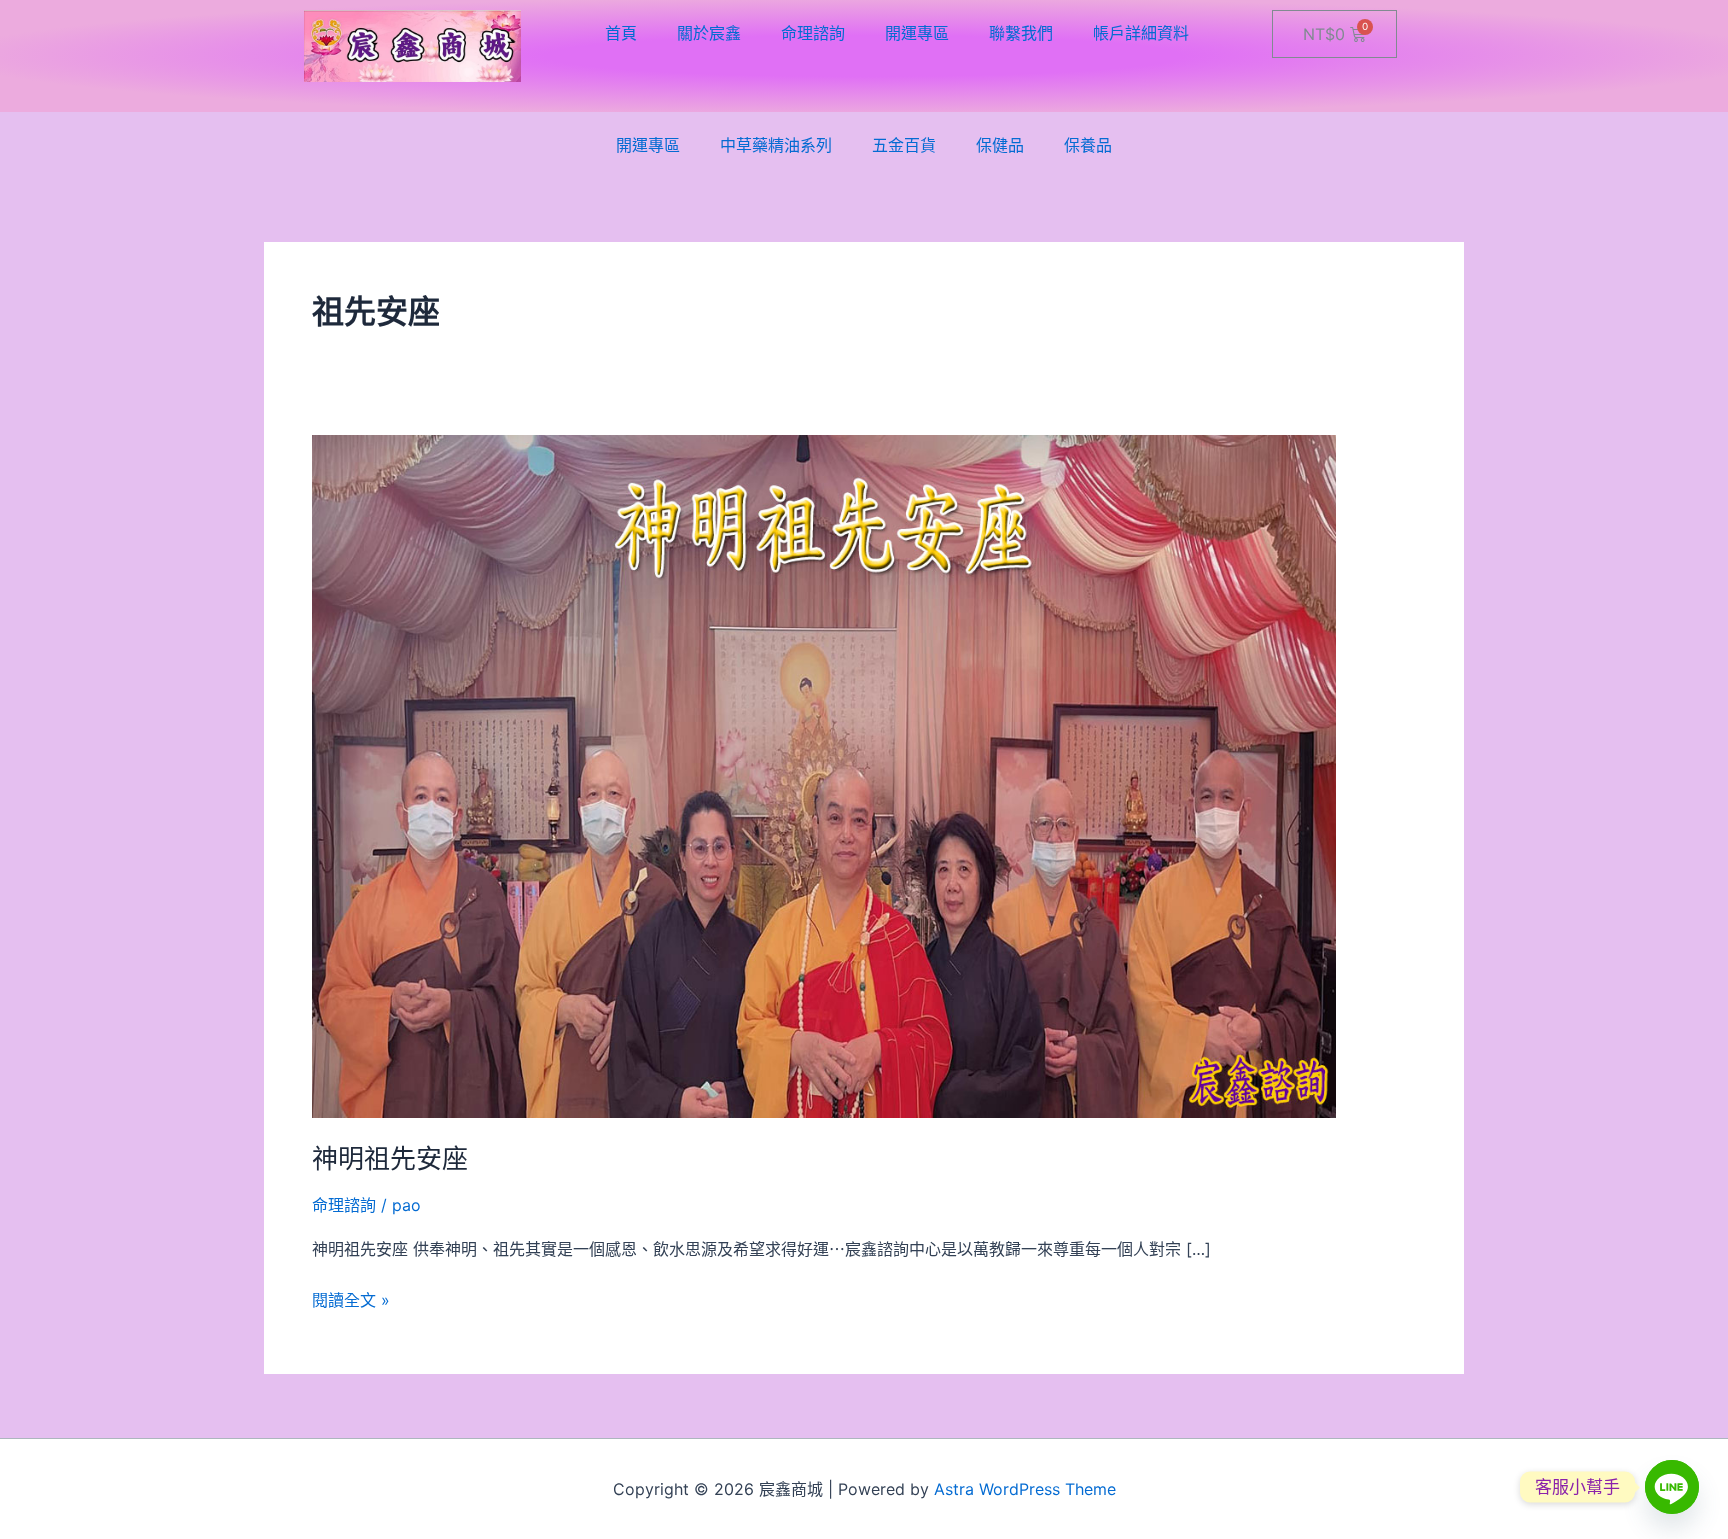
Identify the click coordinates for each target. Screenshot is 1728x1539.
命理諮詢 (813, 33)
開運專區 (917, 33)
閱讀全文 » (351, 1298)
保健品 (1000, 145)
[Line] (1672, 1487)
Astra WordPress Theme (1025, 1489)
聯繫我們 (1021, 33)
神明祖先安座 (390, 1158)
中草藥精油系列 (776, 145)
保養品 (1088, 145)
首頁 (621, 33)
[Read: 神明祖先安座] (824, 775)
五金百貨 (904, 145)
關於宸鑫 (709, 33)
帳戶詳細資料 (1141, 33)
